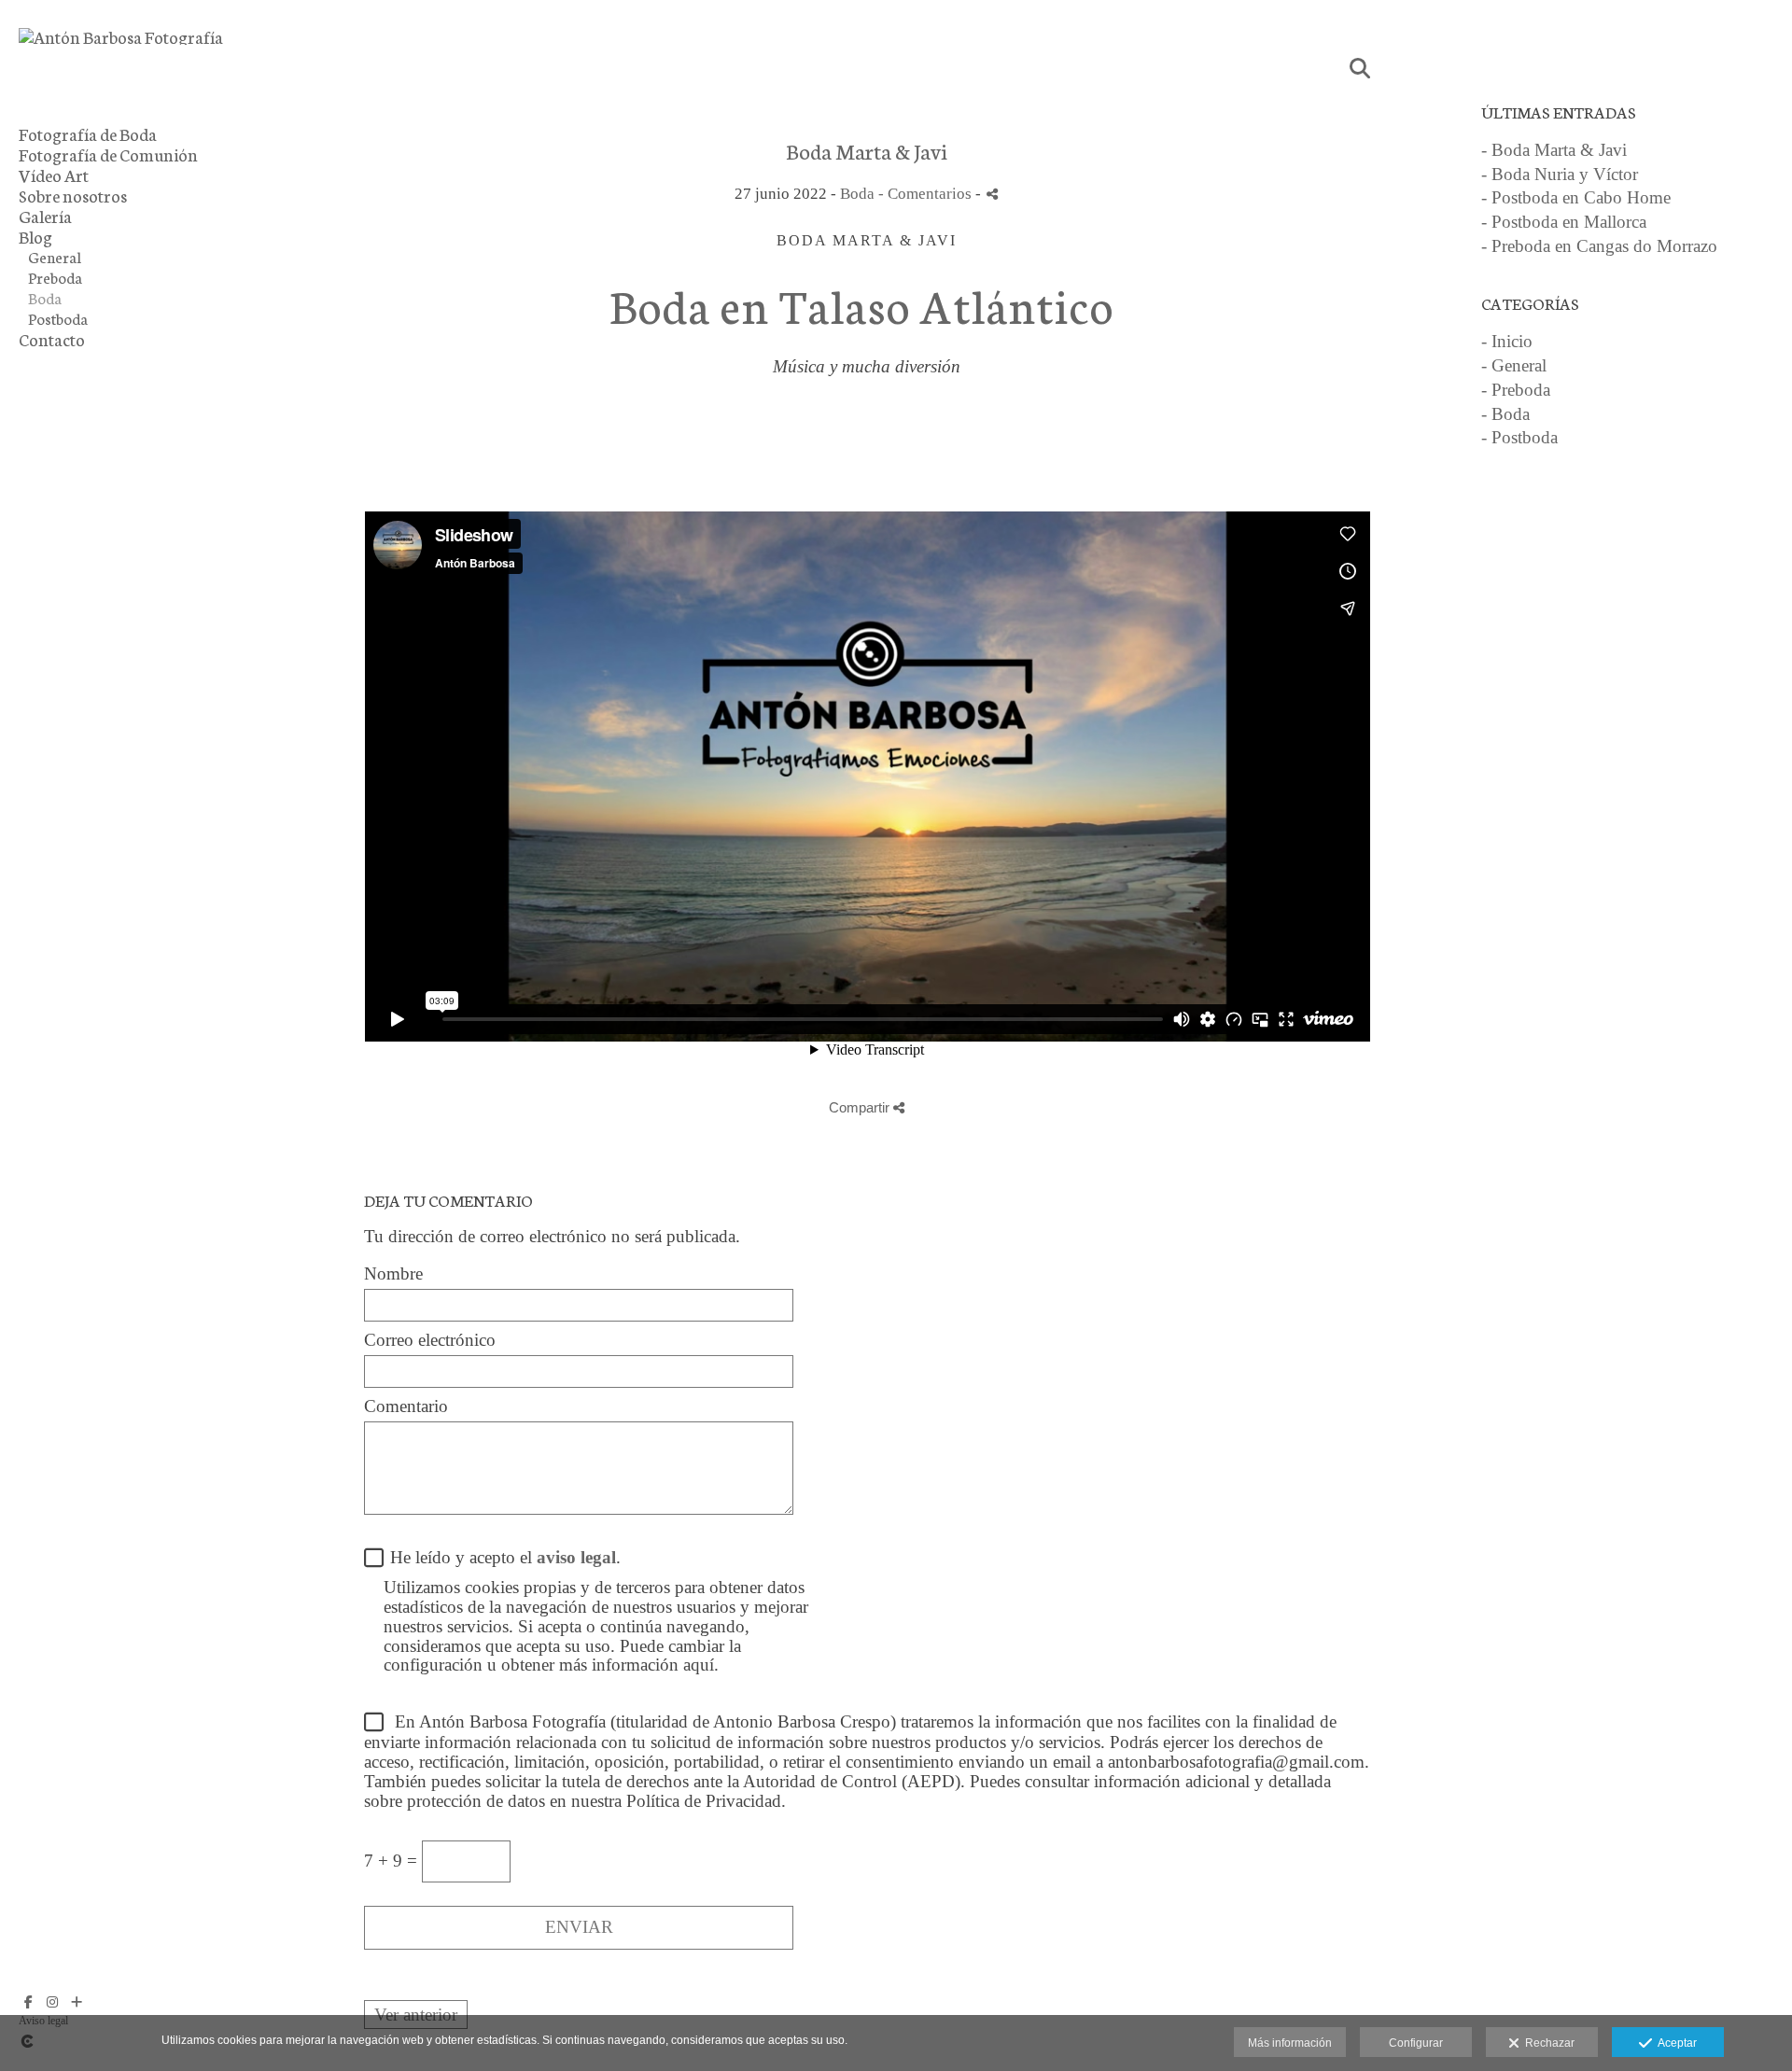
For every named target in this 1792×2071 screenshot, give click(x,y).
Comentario (406, 1406)
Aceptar (1674, 2043)
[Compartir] (992, 194)
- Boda (1505, 414)
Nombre (393, 1274)
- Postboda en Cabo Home (1576, 197)
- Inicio (1507, 341)
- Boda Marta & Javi (1554, 150)
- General (1514, 365)
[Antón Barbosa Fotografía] (121, 36)
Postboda (58, 318)
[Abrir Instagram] (52, 2002)
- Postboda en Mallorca (1564, 222)
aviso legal (576, 1557)
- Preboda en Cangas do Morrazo (1599, 246)
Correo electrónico (430, 1340)
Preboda (55, 277)
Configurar (1416, 2043)
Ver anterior (416, 2015)
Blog (35, 236)
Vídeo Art (54, 175)
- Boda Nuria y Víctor (1560, 174)
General (55, 257)
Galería (45, 216)
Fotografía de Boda (88, 133)
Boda (45, 298)
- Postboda (1519, 437)
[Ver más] (77, 2002)
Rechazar (1547, 2043)
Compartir (861, 1107)
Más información (1290, 2043)
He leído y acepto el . (501, 1558)
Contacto (52, 339)
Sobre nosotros (73, 195)
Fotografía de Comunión (108, 154)
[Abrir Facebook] (28, 2002)
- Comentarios (927, 194)
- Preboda (1516, 390)
